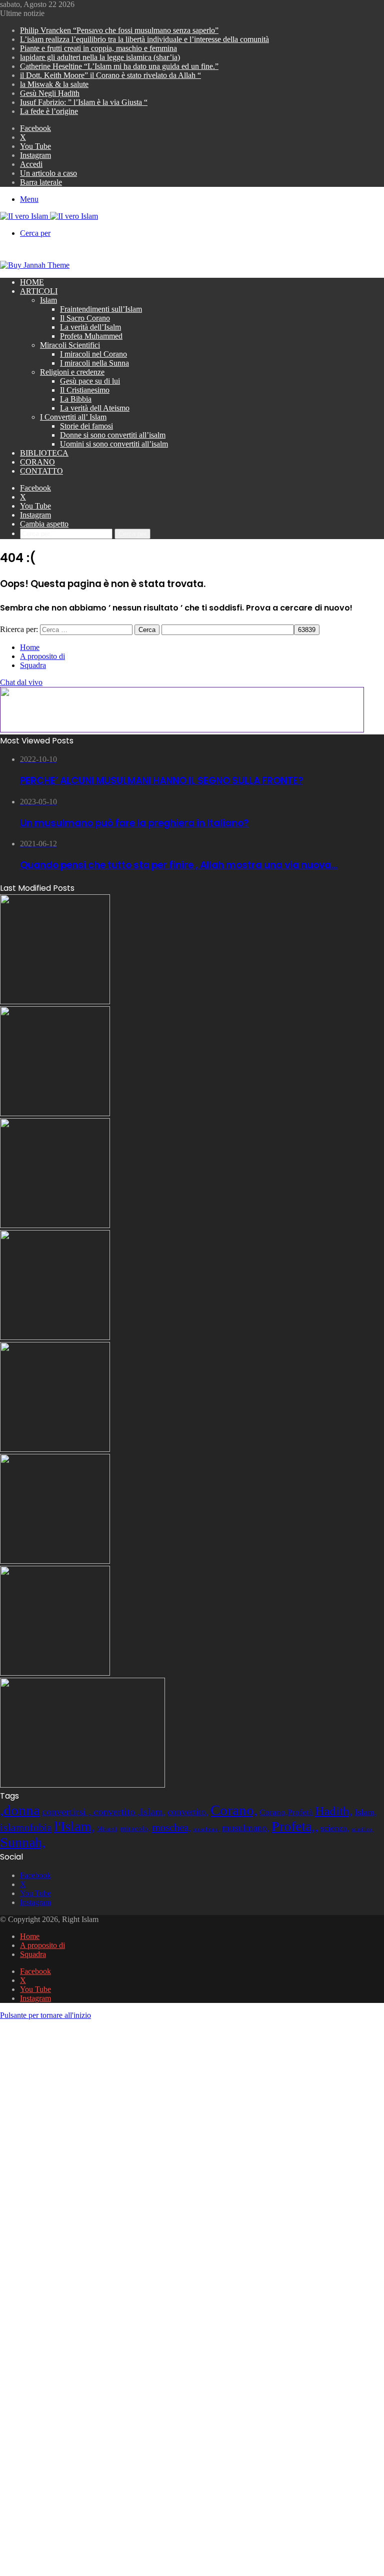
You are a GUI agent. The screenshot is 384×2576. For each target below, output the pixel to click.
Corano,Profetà (286, 1812)
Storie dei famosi (86, 426)
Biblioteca (44, 453)
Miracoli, (108, 1829)
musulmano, (246, 1828)
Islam (48, 300)
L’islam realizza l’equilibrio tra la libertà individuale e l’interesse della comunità (144, 39)
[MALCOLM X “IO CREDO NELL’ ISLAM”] (82, 1785)
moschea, (171, 1828)
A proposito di (42, 656)
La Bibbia (76, 399)
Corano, (234, 1810)
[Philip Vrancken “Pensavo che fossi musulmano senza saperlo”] (55, 1449)
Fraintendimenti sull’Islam (101, 309)
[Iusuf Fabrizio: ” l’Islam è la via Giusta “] (55, 1561)
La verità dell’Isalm (90, 327)
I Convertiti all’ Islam (73, 417)
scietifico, (362, 1829)
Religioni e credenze (72, 372)
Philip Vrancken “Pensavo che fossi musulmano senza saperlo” (119, 30)
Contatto (41, 471)
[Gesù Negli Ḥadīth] (55, 1001)
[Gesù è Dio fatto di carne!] (55, 1225)
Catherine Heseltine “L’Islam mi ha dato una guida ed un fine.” (119, 66)
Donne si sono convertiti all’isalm (113, 435)
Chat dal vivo (21, 682)
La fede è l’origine (49, 111)
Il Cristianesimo (85, 390)
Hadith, (334, 1811)
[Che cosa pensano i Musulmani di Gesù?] (55, 1113)
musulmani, (206, 1829)
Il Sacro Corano (85, 318)
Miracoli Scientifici (70, 345)
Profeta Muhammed (91, 336)
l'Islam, (74, 1826)
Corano (37, 462)
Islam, (366, 1812)
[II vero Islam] (49, 216)
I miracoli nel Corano (93, 354)
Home (32, 282)
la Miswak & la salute (54, 84)
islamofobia (26, 1827)
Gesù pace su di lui (90, 381)
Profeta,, (295, 1826)
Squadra (33, 665)
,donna (20, 1810)
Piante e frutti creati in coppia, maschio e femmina (98, 48)
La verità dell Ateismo (95, 408)
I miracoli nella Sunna (94, 363)
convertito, (188, 1812)
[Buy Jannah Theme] (35, 265)
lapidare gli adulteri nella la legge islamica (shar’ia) (100, 57)
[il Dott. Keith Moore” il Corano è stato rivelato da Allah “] (55, 1673)
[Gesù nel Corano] (55, 1337)
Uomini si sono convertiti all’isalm (114, 444)
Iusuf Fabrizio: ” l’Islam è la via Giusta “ (84, 102)
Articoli (39, 291)
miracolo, (135, 1828)
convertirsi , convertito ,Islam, (104, 1812)
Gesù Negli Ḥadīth (50, 93)
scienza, (335, 1828)
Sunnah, (23, 1842)
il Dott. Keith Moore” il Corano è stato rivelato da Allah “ (110, 75)
